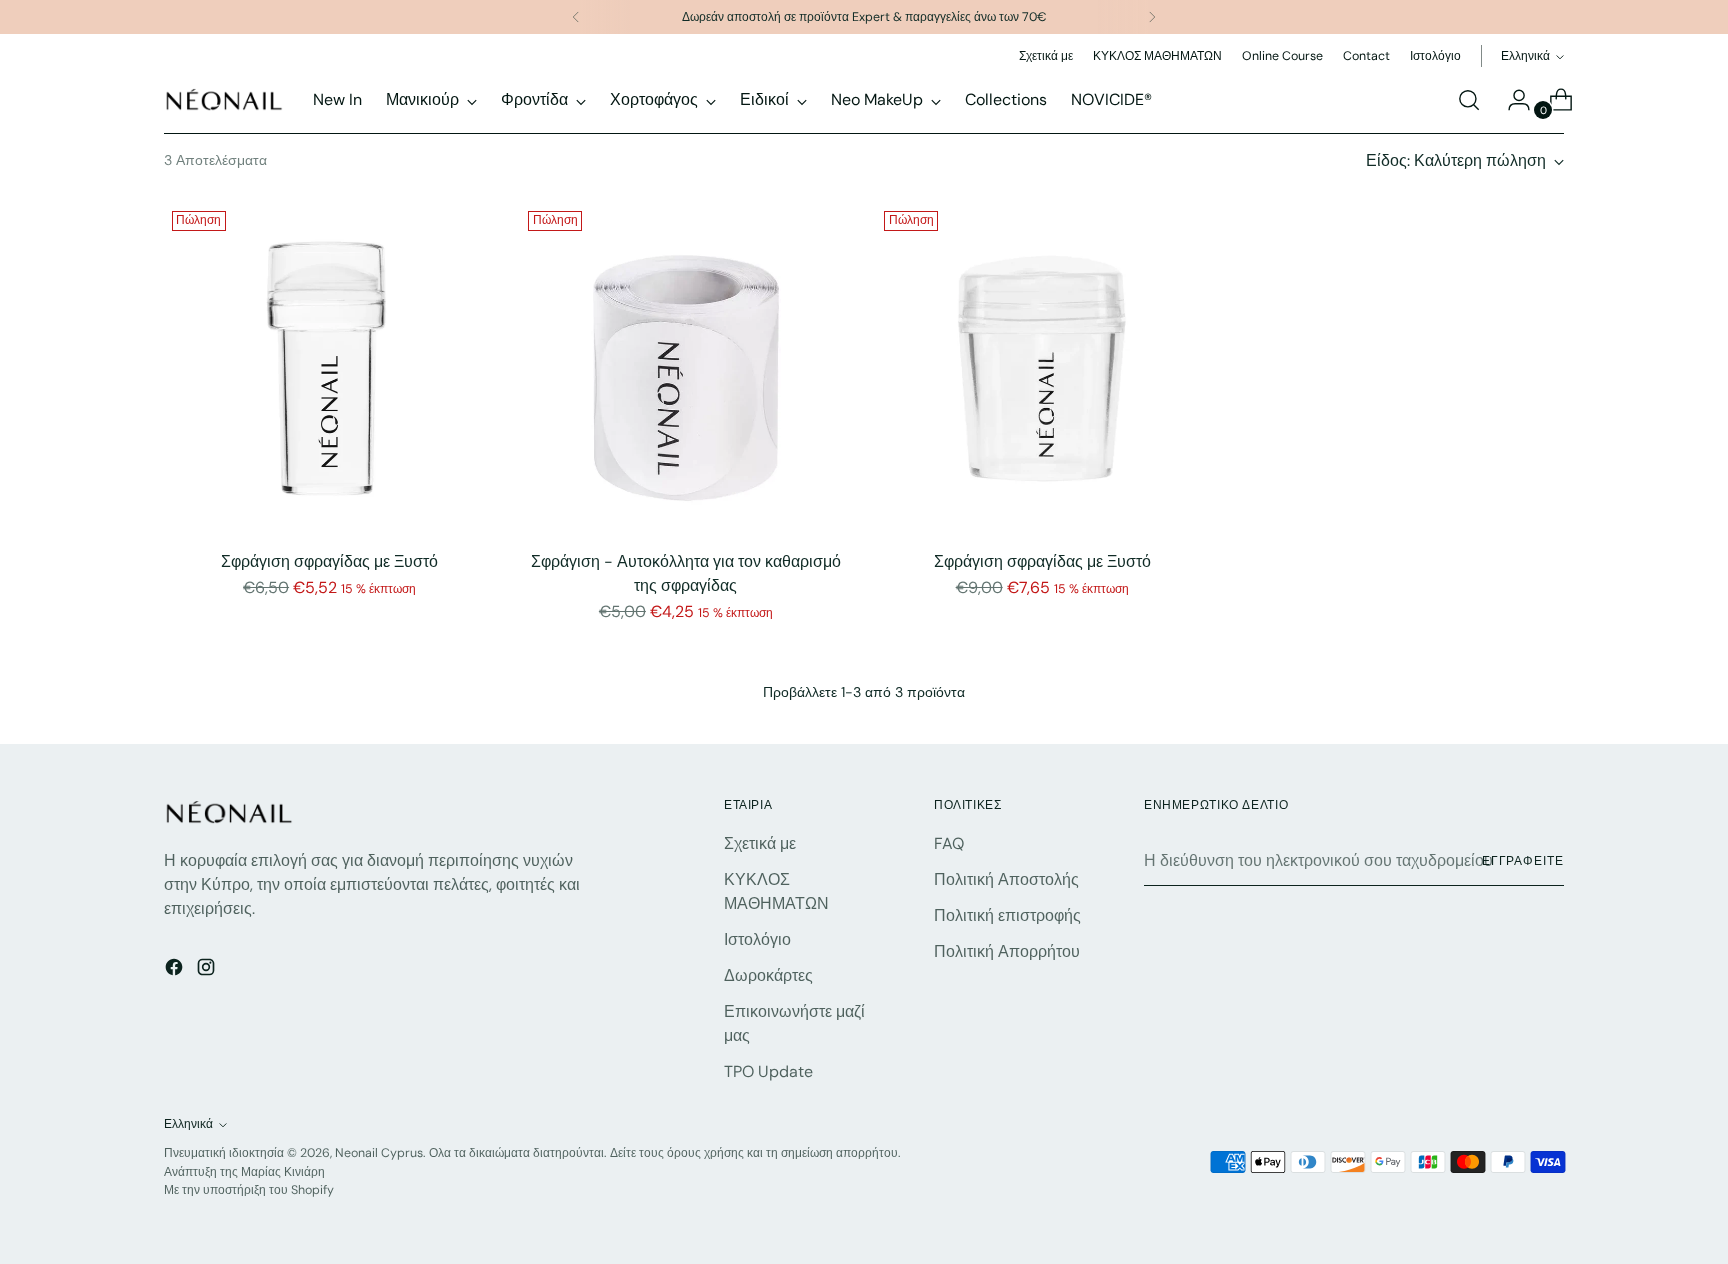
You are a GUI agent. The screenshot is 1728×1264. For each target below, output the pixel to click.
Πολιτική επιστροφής (1007, 915)
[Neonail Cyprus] (224, 99)
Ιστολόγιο (757, 939)
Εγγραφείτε (1523, 861)
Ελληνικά (1525, 56)
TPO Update (768, 1071)
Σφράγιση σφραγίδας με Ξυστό (329, 561)
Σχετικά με (760, 843)
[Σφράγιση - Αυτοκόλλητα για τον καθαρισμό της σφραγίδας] (685, 368)
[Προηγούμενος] (576, 17)
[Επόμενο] (1152, 17)
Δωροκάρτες (768, 975)
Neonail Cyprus (379, 1153)
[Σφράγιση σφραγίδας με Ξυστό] (329, 368)
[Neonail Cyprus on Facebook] (176, 970)
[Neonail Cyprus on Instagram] (208, 970)
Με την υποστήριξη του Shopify (249, 1190)
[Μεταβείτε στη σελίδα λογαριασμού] (1511, 100)
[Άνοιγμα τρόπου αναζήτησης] (1469, 100)
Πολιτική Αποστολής (1006, 879)
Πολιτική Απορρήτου (1007, 951)
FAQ (949, 843)
